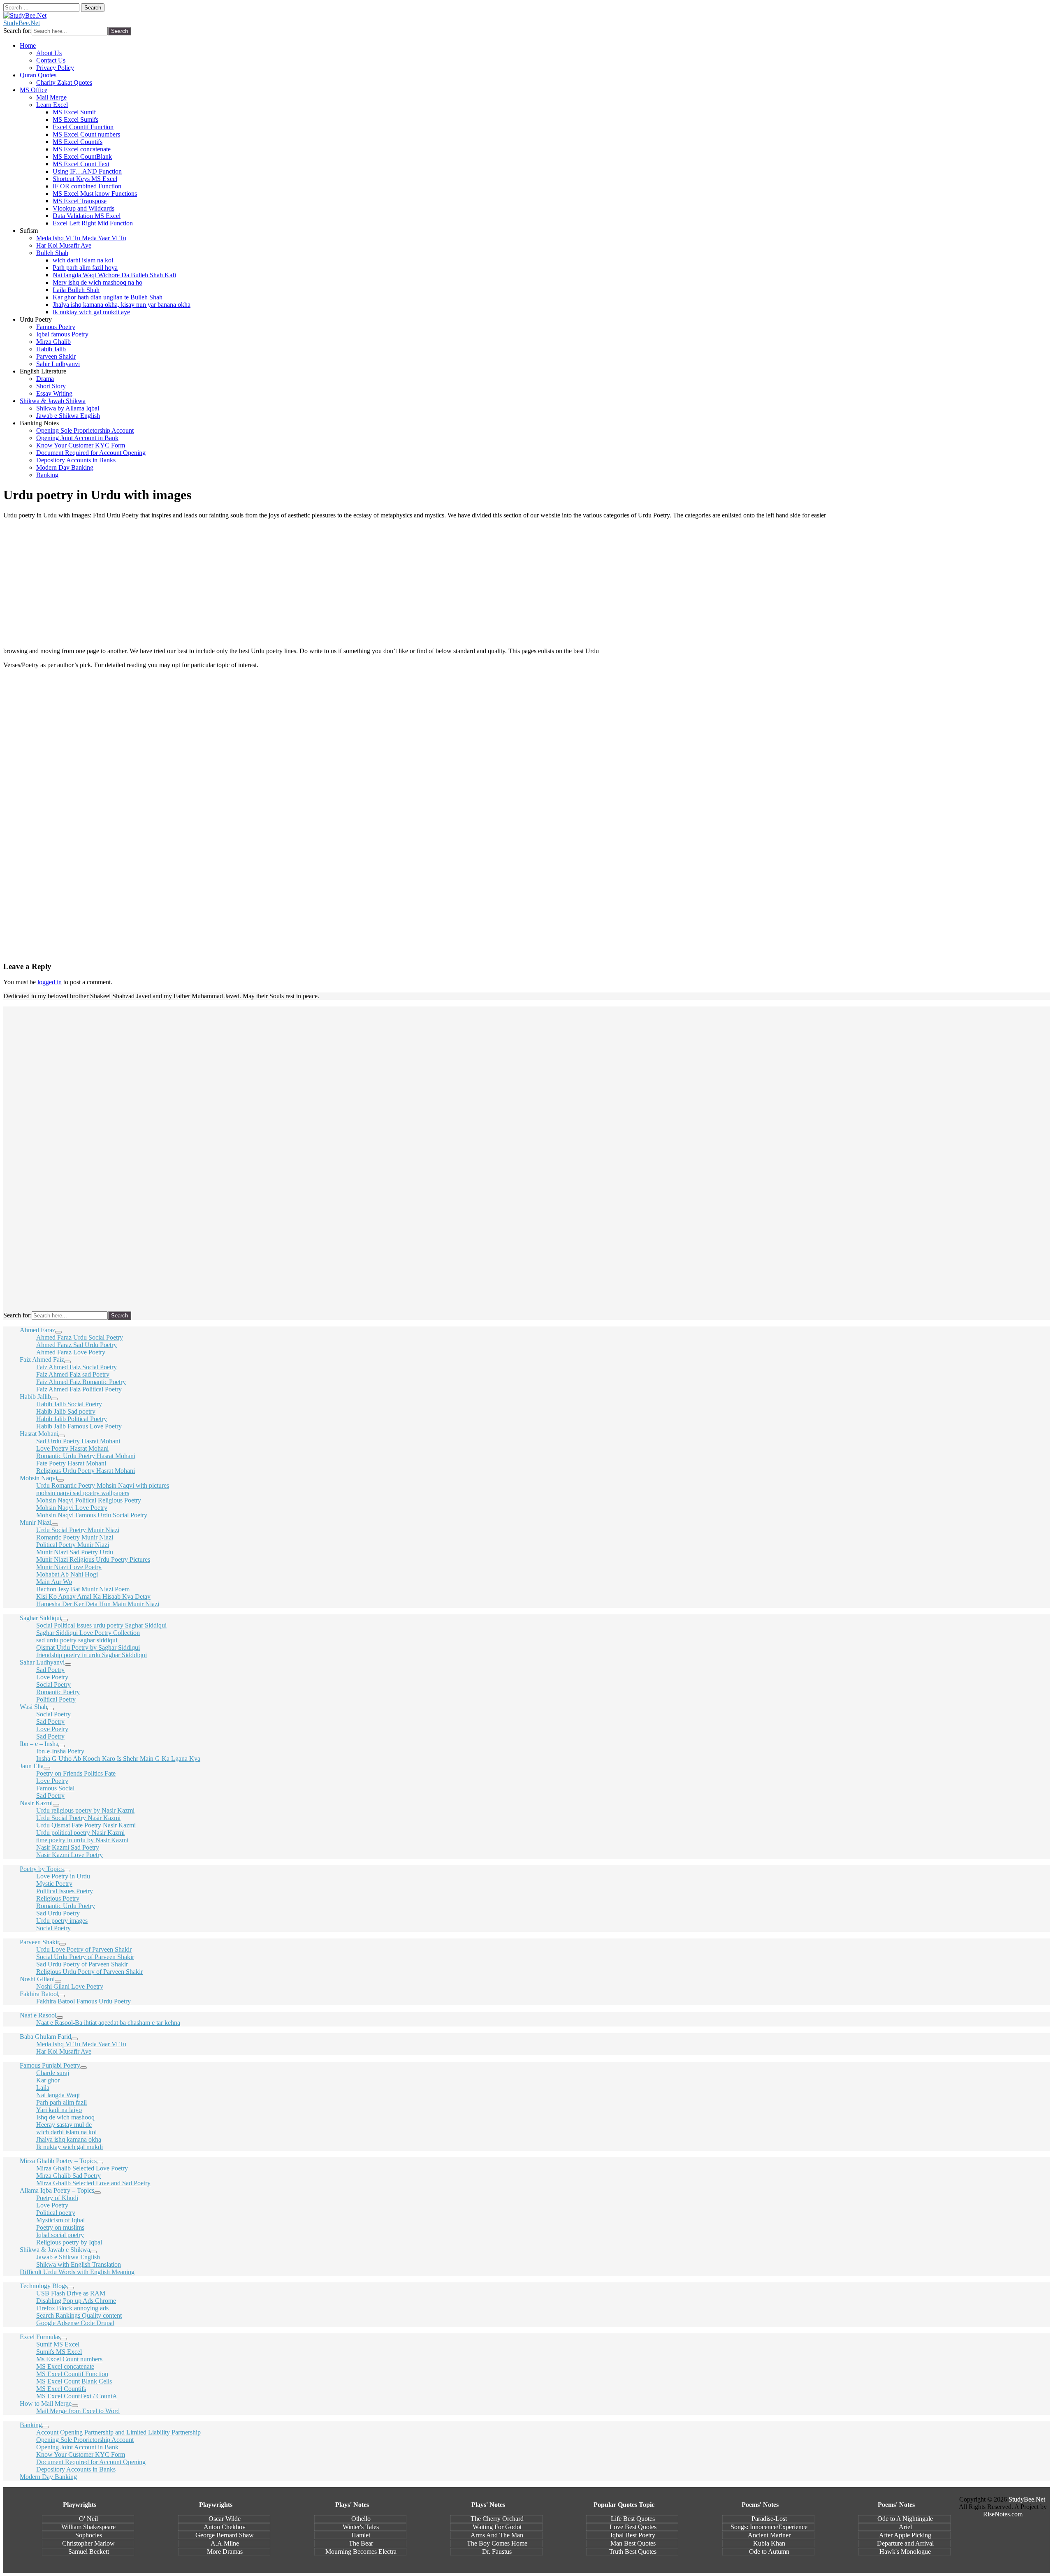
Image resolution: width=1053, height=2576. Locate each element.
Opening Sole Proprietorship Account (85, 430)
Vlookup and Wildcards (83, 208)
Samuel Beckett (89, 2552)
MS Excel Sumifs (75, 119)
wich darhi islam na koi (83, 260)
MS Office (34, 90)
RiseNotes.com (1003, 2514)
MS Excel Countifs (78, 142)
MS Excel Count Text (81, 164)
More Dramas (225, 2552)
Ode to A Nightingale (905, 2519)
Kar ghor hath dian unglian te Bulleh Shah (108, 297)
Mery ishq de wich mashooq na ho (97, 282)
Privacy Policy (55, 68)
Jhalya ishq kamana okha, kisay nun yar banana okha (122, 305)
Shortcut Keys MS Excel (85, 179)
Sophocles (89, 2535)
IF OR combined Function (87, 186)
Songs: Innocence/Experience (769, 2527)
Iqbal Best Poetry (633, 2535)
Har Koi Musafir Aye (64, 245)
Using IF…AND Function (87, 171)
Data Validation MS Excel (87, 216)
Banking (47, 475)
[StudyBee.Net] (25, 15)
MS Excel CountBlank (82, 157)
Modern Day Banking (65, 467)
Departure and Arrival (905, 2543)
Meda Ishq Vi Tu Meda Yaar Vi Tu (81, 238)
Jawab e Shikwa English (68, 416)
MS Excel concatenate (82, 149)
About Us (49, 53)
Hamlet (361, 2535)
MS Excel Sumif (74, 112)
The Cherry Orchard (497, 2519)
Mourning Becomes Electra (361, 2552)
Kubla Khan (769, 2543)
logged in (50, 982)
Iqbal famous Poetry (62, 334)
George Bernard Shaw (225, 2535)
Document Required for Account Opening (91, 453)
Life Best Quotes (633, 2519)
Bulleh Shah (52, 253)
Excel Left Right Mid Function (93, 223)
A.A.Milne (225, 2543)
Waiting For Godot (497, 2527)
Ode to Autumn (769, 2552)
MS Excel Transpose (80, 201)
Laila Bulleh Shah (76, 290)
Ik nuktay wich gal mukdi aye (91, 312)
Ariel (905, 2527)
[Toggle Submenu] (58, 1332)
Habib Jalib (51, 349)
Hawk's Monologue (905, 2552)
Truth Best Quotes (633, 2552)
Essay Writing (54, 393)
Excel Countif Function (83, 127)
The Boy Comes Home (497, 2543)
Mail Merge (51, 97)
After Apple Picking (905, 2535)
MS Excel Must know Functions (95, 194)
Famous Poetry (56, 327)
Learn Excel (52, 105)
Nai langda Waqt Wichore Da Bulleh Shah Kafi (114, 275)
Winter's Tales (361, 2527)
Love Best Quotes (633, 2527)
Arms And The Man (497, 2535)
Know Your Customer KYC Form (81, 445)
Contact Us (51, 60)
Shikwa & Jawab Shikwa (53, 401)
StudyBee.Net (22, 23)
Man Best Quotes (633, 2543)
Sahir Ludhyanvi (58, 364)
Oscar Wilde (225, 2519)
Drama (45, 379)
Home (28, 45)
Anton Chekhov (225, 2527)
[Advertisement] (526, 583)
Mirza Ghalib (53, 342)
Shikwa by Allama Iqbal (68, 408)
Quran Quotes (38, 75)
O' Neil (88, 2519)
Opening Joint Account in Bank (77, 438)
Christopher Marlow (88, 2543)
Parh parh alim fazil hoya (85, 268)
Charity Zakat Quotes (64, 82)
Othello (361, 2519)
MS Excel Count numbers (86, 134)
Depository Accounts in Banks (76, 460)
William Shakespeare (88, 2527)
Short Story (51, 386)
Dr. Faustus (497, 2552)
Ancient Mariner (769, 2535)
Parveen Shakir (56, 356)
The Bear (361, 2543)
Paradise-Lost (769, 2519)
